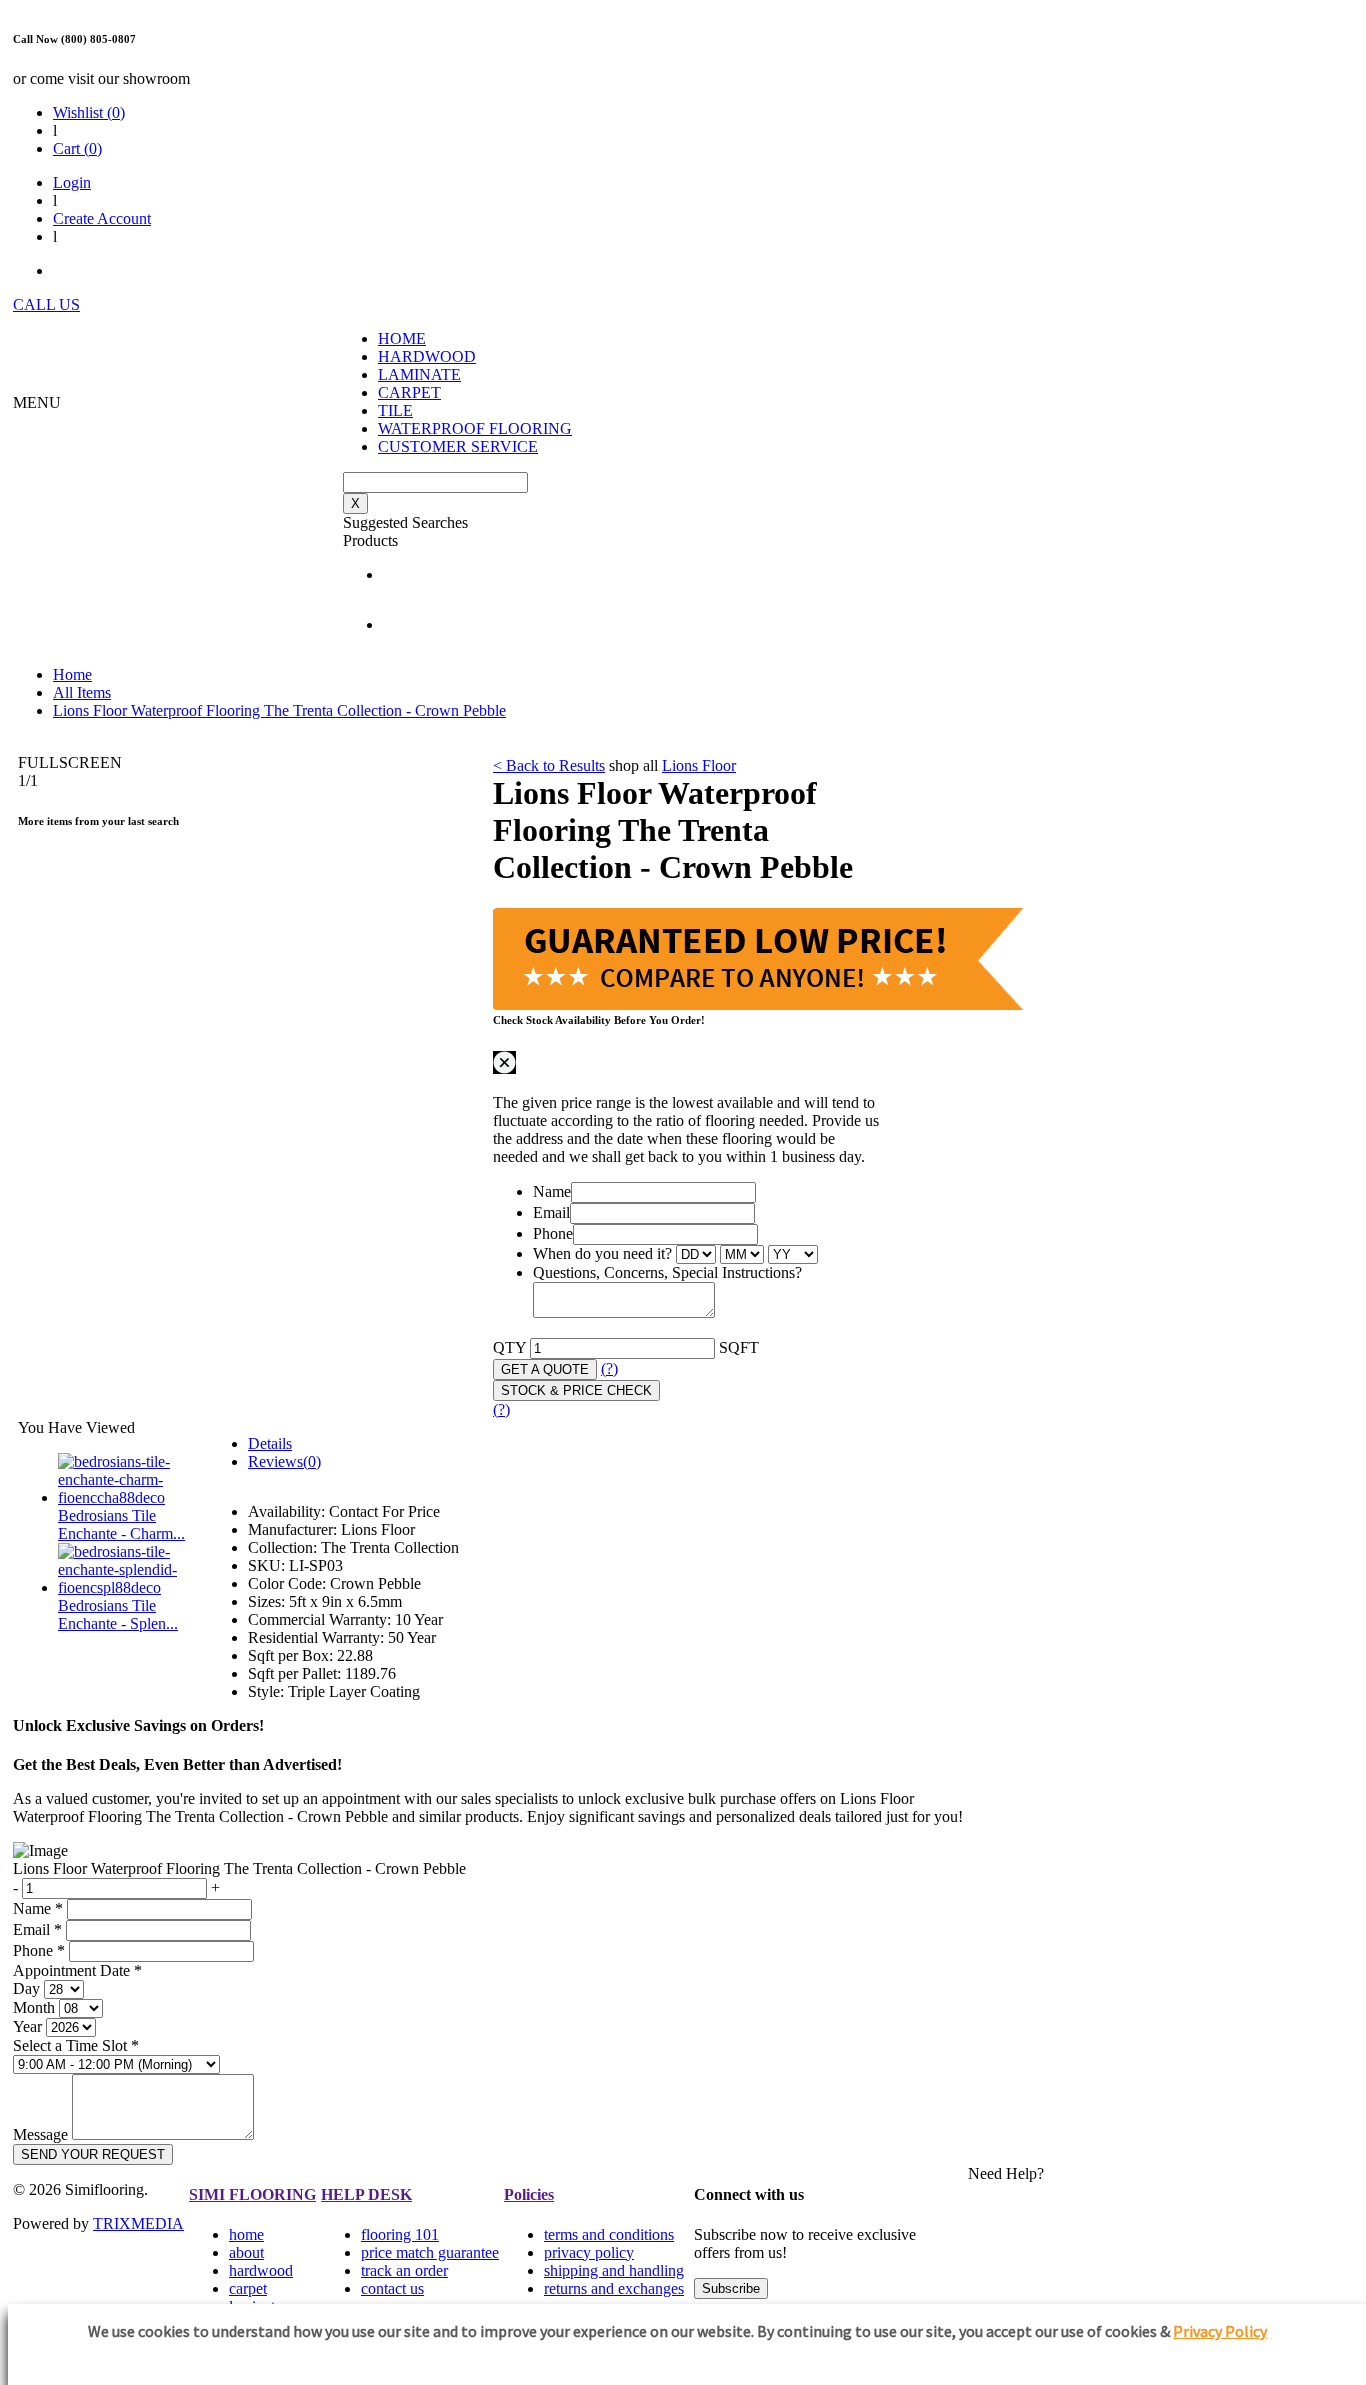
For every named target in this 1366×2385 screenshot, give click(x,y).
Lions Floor (699, 765)
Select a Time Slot (76, 2045)
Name (552, 1191)
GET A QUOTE (545, 1369)
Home (72, 674)
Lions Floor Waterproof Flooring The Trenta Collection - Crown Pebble (279, 710)
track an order (404, 2270)
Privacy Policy (1220, 2331)
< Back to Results (549, 765)
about (246, 2252)
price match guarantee (430, 2252)
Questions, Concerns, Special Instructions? (667, 1272)
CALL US (46, 304)
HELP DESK (366, 2194)
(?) (609, 1368)
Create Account (102, 218)
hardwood (261, 2270)
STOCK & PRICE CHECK (576, 1390)
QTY (509, 1347)
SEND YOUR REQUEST (93, 2154)
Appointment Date (77, 1970)
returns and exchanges (614, 2288)
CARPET (409, 392)
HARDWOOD (427, 356)
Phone (553, 1233)
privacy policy (589, 2252)
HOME (402, 338)
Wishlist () (89, 112)
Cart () (77, 148)
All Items (82, 692)
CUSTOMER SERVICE (458, 446)
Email (551, 1212)
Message (40, 2134)
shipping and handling (614, 2270)
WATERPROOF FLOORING (475, 428)
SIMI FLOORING (252, 2194)
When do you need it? (602, 1253)
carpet (248, 2288)
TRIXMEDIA (138, 2223)
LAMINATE (419, 374)
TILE (395, 410)
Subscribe (731, 2288)
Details (270, 1443)
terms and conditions (609, 2234)
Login (72, 182)
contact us (392, 2288)
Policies (529, 2194)
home (246, 2234)
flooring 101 (400, 2234)
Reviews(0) (284, 1461)
